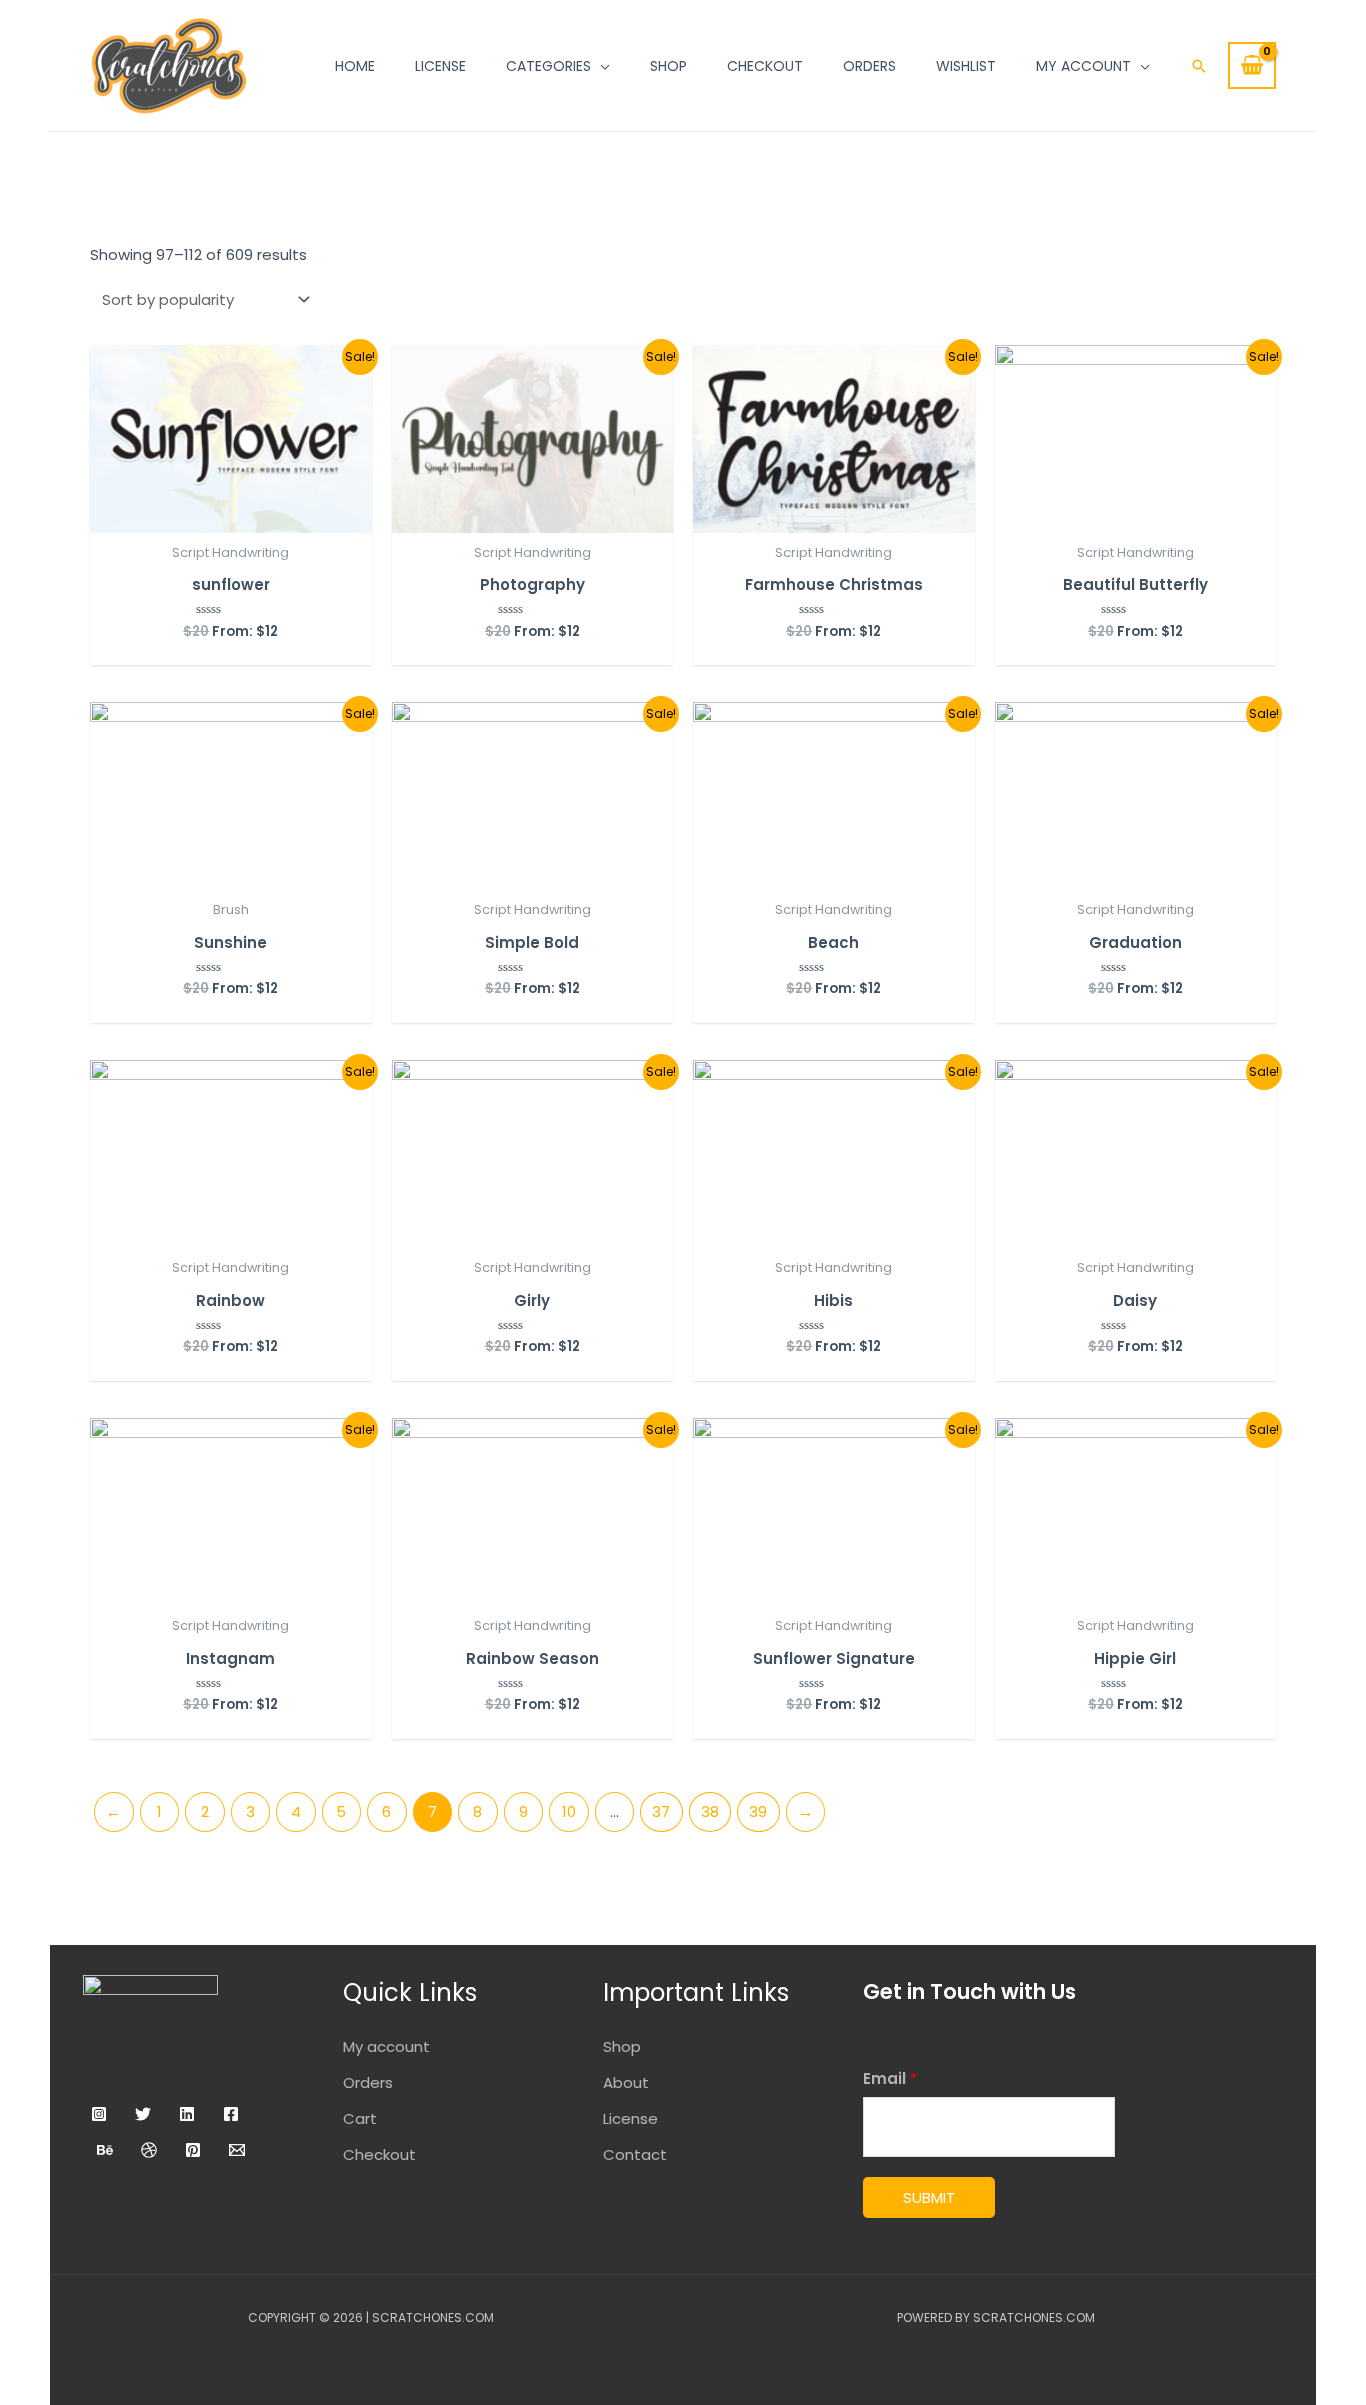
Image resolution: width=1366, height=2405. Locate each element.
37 (661, 1811)
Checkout (379, 2154)
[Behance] (105, 2150)
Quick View (230, 514)
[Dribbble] (149, 2150)
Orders (368, 2082)
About (626, 2082)
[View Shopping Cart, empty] (1252, 65)
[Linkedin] (187, 2114)
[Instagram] (99, 2114)
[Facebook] (231, 2114)
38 (710, 1811)
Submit (929, 2197)
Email (890, 2078)
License (630, 2118)
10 (569, 1811)
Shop (622, 2046)
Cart (360, 2118)
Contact (635, 2154)
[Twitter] (143, 2114)
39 (758, 1811)
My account (386, 2046)
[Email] (237, 2150)
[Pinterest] (193, 2150)
